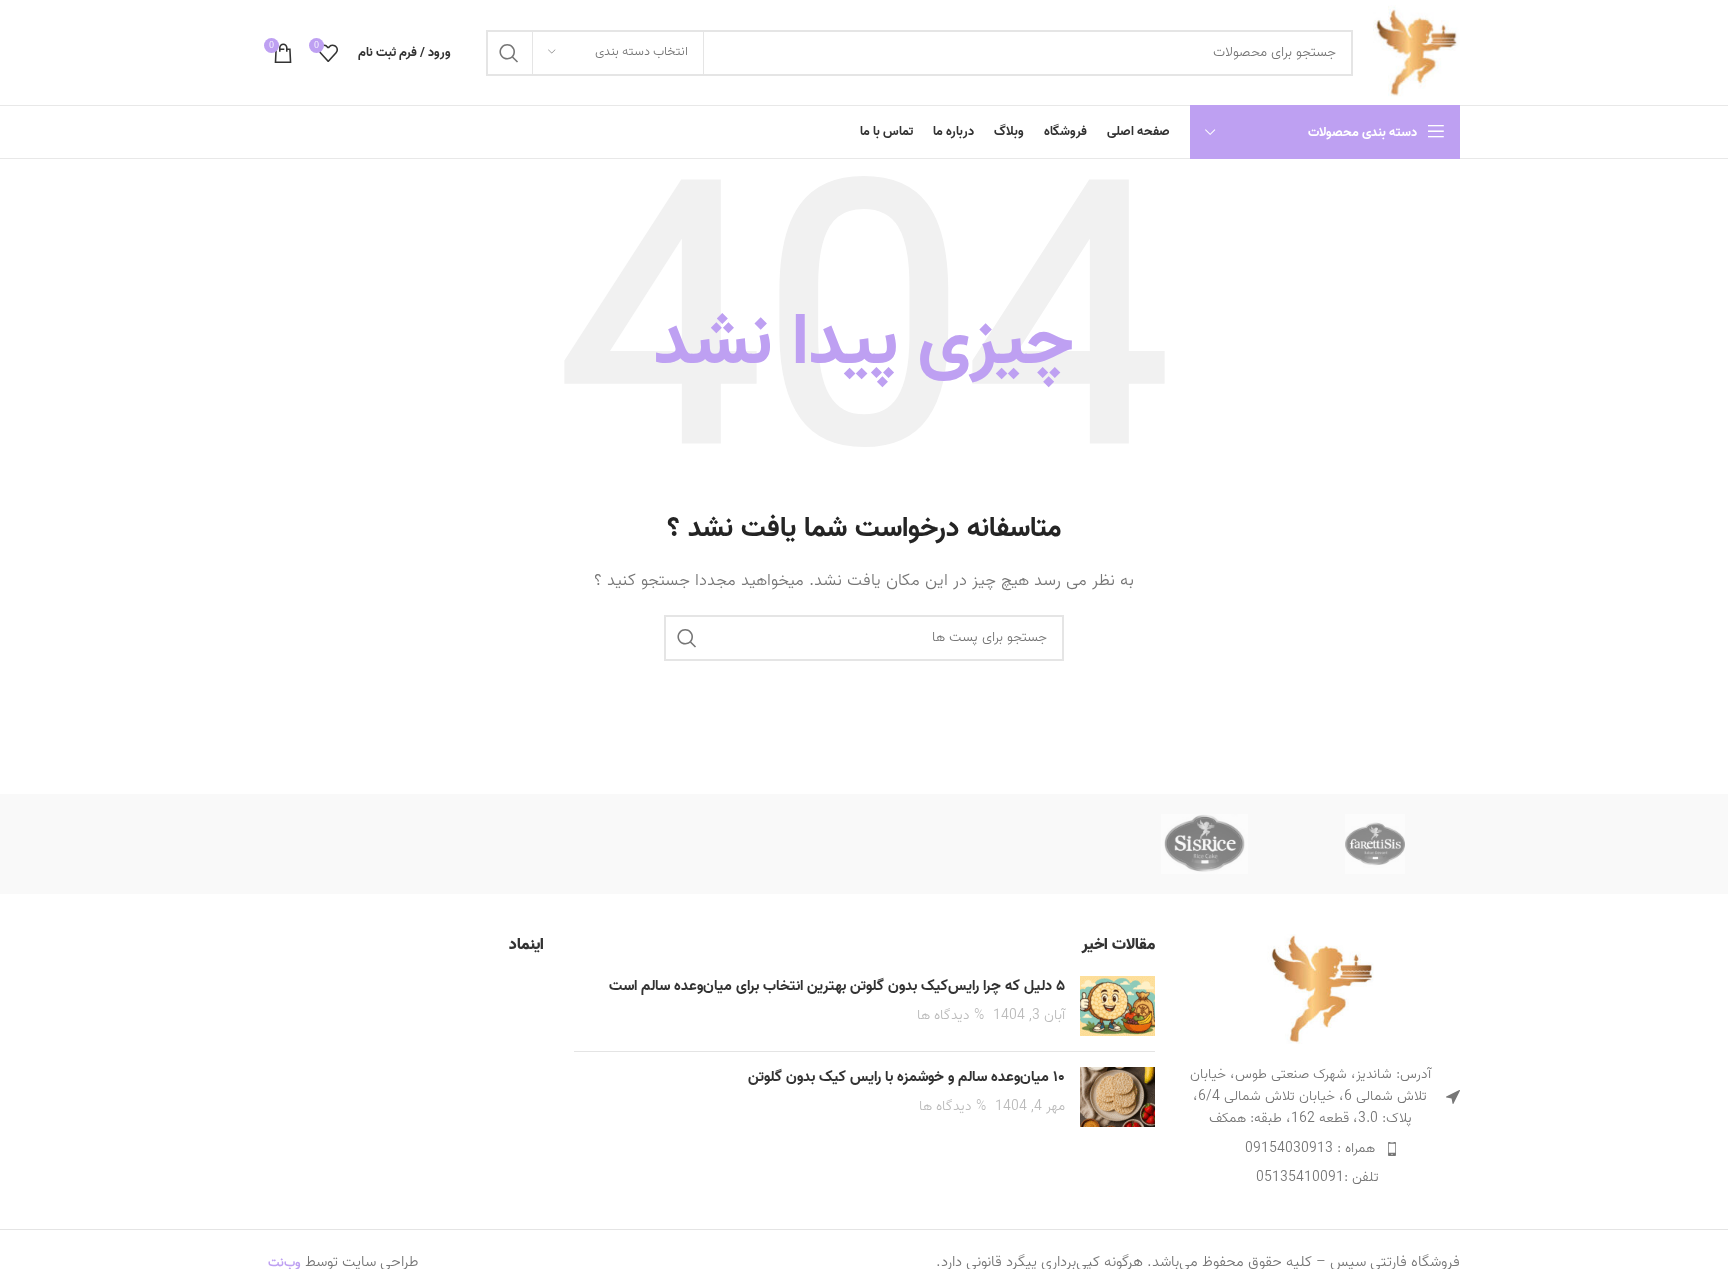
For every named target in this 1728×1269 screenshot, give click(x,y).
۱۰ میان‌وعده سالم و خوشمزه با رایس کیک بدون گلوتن (906, 1077)
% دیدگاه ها (950, 1015)
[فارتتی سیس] (1375, 844)
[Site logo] (1416, 52)
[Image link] (1322, 988)
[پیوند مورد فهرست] (1323, 1149)
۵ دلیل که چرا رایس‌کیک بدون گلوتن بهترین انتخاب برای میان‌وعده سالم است (837, 986)
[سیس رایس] (1204, 844)
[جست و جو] (509, 53)
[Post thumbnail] (1117, 1006)
